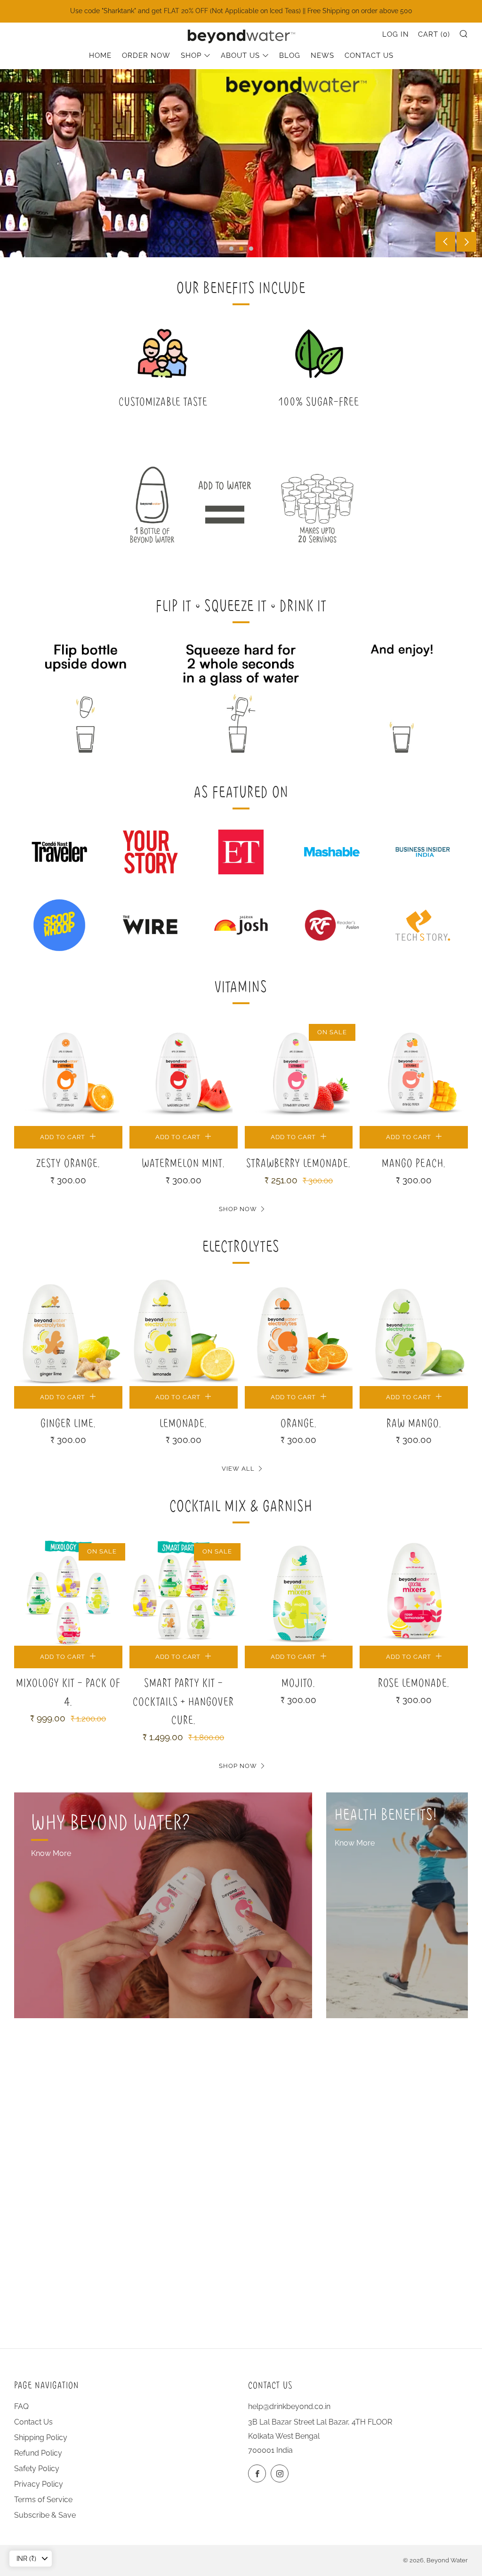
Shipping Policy (41, 2437)
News (322, 55)
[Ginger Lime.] (68, 1332)
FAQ (21, 2406)
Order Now (146, 55)
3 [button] (251, 249)
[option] (241, 163)
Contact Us (369, 55)
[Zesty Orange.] (68, 1072)
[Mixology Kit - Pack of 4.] (68, 1592)
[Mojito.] (299, 1592)
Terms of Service (43, 2500)
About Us (240, 55)
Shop (191, 55)
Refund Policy (38, 2453)
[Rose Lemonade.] (414, 1592)
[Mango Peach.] (414, 1072)
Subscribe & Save (45, 2515)
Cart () (434, 34)
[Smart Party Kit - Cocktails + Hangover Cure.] (184, 1592)
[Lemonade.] (184, 1332)
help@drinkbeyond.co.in (289, 2406)
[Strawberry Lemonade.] (299, 1072)
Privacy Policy (39, 2484)
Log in (396, 34)
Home (100, 55)
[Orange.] (299, 1332)
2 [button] (241, 249)
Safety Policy (37, 2469)
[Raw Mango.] (414, 1332)
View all (238, 1469)
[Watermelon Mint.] (184, 1072)
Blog (290, 55)
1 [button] (231, 249)
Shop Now (238, 1209)
